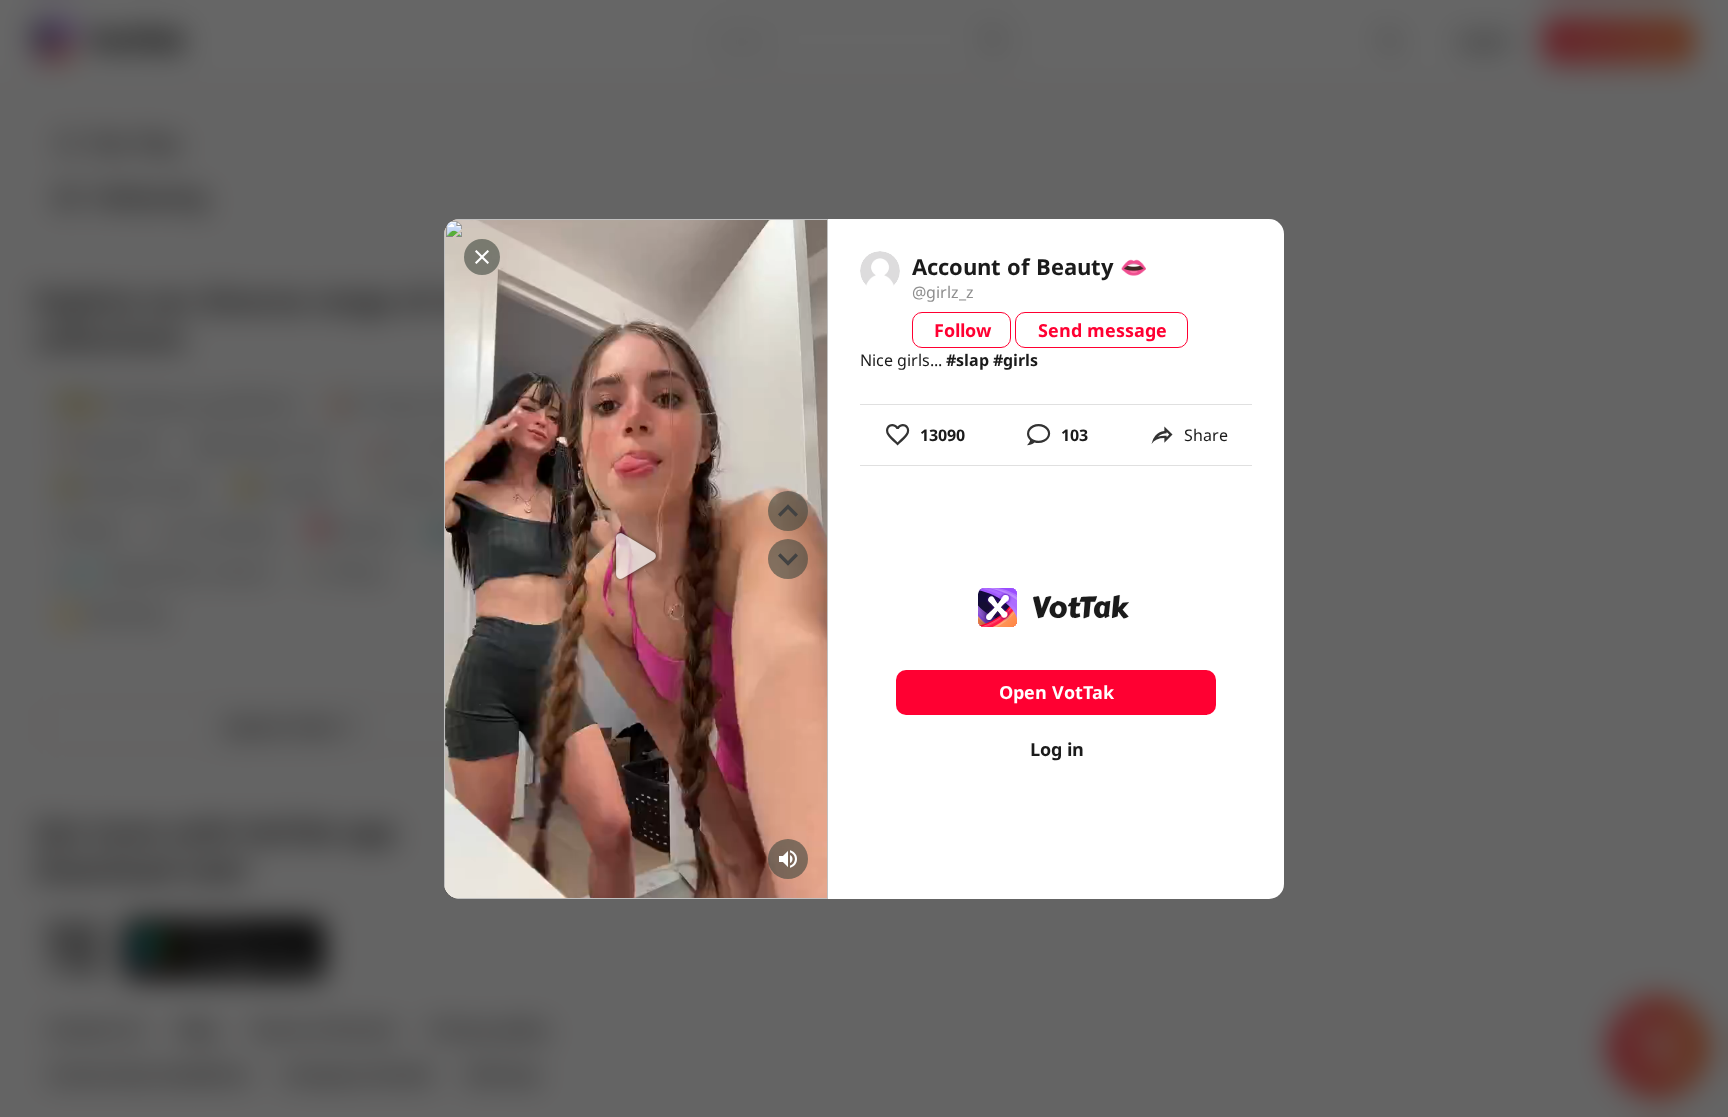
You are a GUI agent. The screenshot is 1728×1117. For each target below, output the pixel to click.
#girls (1015, 360)
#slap (967, 360)
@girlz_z (943, 292)
